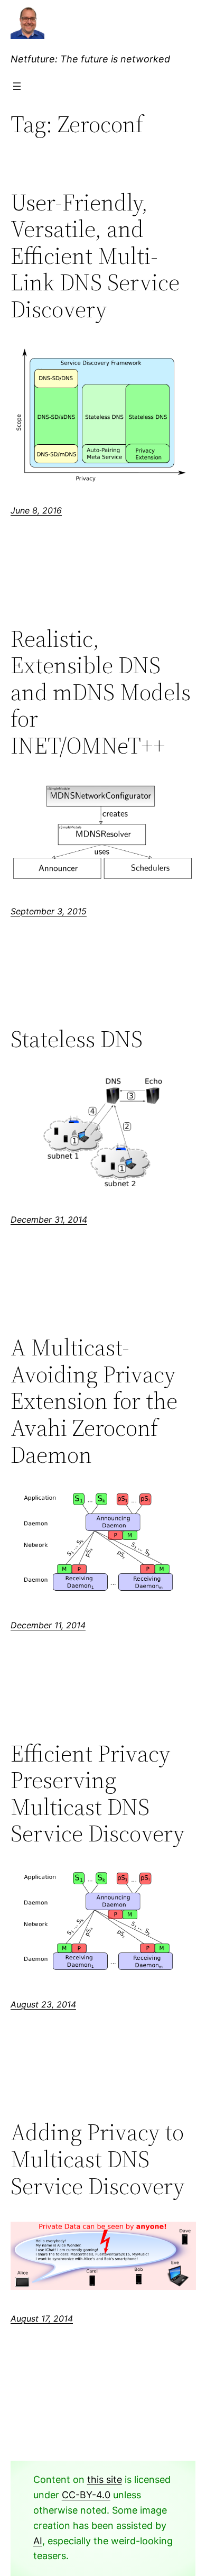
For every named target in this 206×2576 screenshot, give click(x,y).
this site (105, 2479)
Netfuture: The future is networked (90, 59)
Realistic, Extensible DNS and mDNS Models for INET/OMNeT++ (101, 693)
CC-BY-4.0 (86, 2495)
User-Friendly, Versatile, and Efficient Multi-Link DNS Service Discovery (95, 256)
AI (38, 2541)
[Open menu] (17, 86)
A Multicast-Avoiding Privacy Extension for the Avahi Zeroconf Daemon (94, 1401)
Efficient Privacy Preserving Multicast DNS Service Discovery (97, 1794)
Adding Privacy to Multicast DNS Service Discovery (97, 2159)
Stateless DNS (77, 1039)
